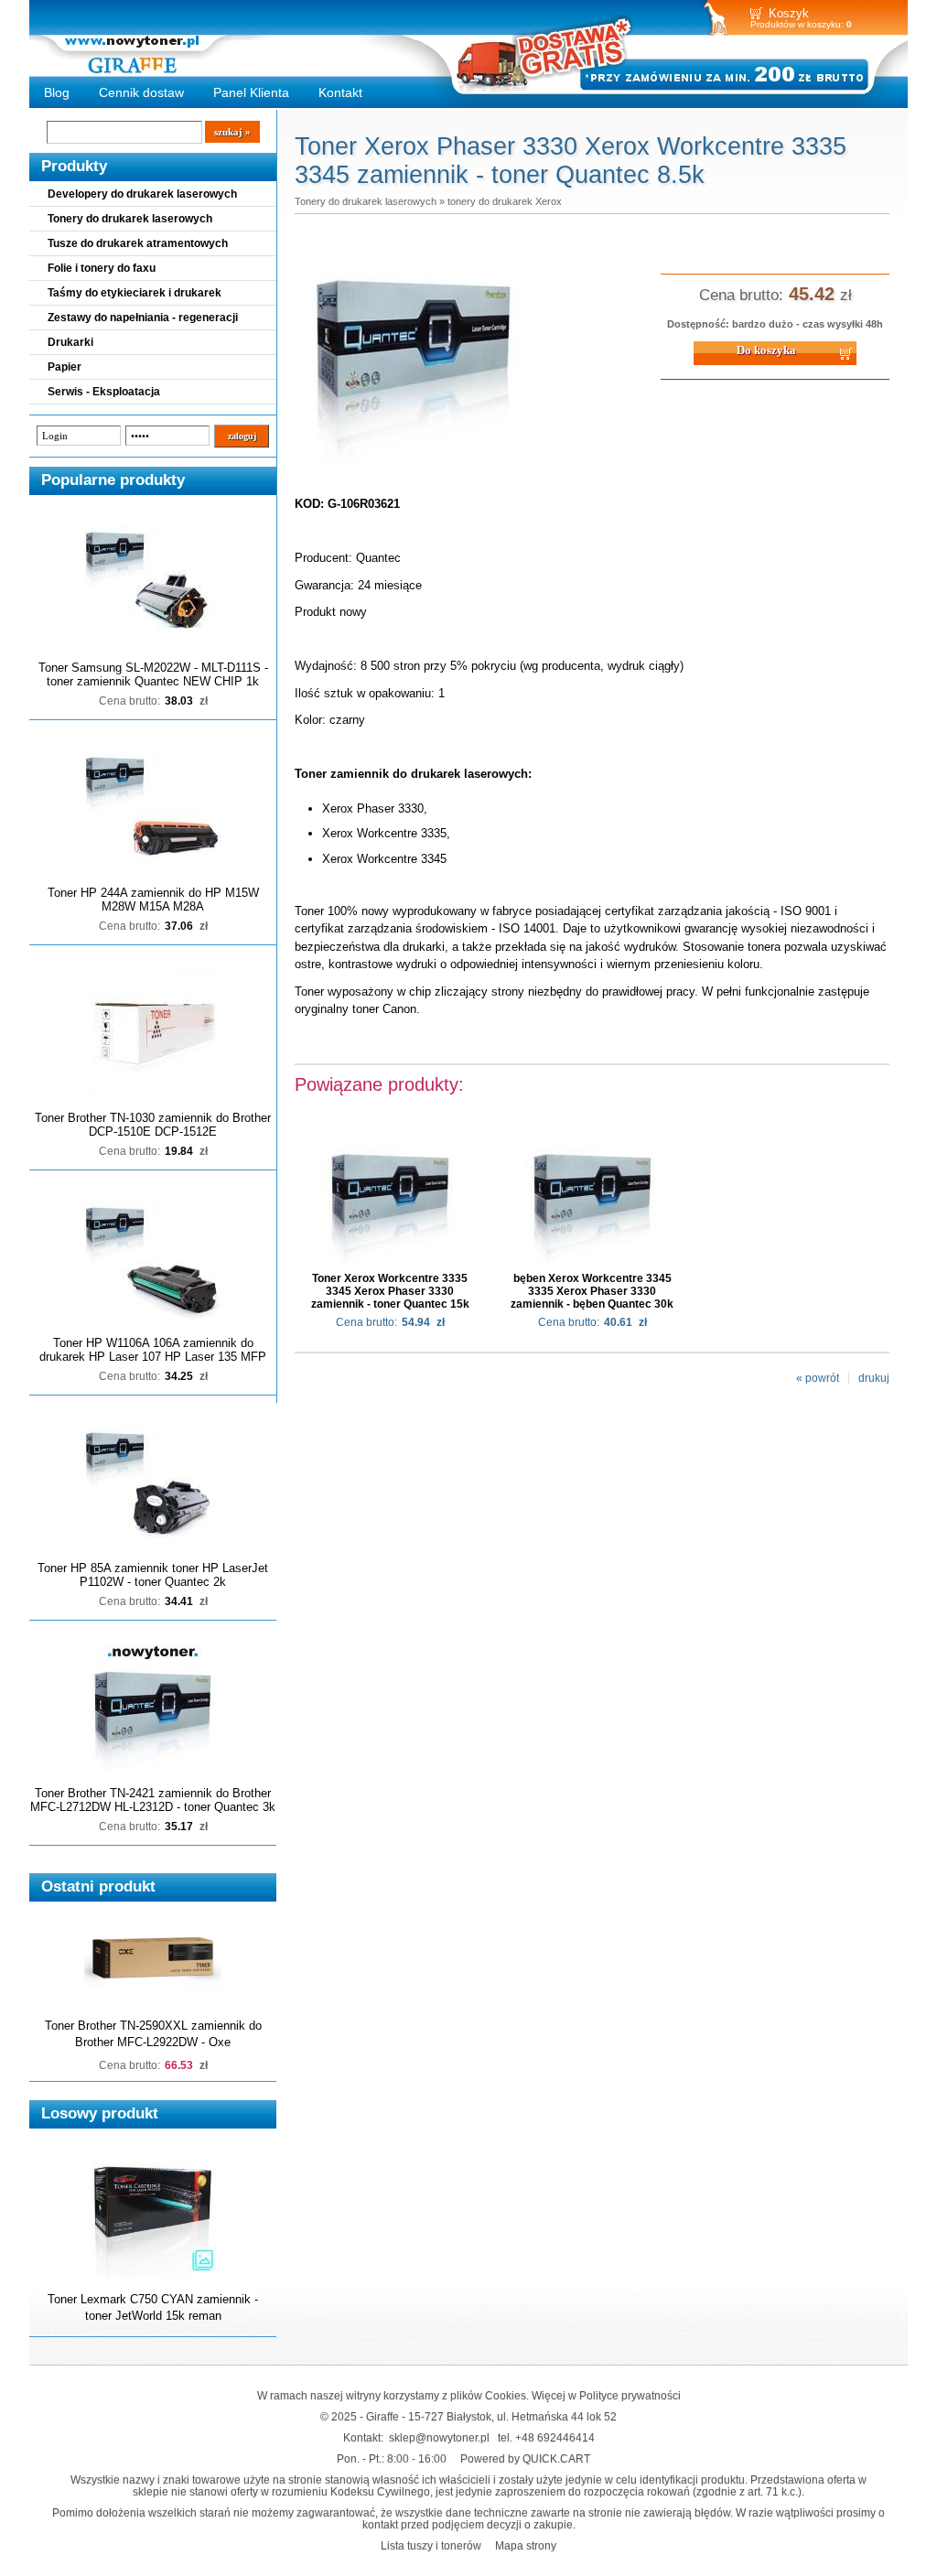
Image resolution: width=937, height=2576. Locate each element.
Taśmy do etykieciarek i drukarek (135, 293)
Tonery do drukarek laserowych (130, 219)
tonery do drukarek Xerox (505, 201)
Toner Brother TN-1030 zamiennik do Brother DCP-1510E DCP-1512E (153, 1125)
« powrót (818, 1378)
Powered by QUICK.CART (525, 2458)
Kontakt (340, 92)
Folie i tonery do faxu (102, 268)
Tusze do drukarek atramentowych (138, 243)
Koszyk (789, 13)
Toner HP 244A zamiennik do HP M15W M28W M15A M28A (153, 900)
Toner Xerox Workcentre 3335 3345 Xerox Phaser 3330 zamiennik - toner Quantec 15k (390, 1291)
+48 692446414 (555, 2437)
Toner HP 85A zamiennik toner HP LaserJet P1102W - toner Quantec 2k (153, 1575)
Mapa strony (526, 2545)
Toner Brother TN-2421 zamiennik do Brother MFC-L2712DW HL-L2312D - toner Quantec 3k (153, 1800)
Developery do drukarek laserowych (142, 194)
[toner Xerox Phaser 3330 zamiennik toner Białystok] (414, 466)
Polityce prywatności (630, 2395)
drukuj (874, 1378)
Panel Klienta (251, 92)
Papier (65, 367)
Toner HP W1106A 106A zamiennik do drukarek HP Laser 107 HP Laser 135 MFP (153, 1350)
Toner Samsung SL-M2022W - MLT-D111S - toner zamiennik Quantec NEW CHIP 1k (153, 674)
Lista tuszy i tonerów (431, 2545)
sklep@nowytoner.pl (439, 2437)
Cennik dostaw (141, 92)
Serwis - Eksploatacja (104, 392)
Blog (57, 92)
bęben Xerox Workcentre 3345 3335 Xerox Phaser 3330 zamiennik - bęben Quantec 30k (592, 1291)
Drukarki (70, 342)
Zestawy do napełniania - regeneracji (143, 318)
